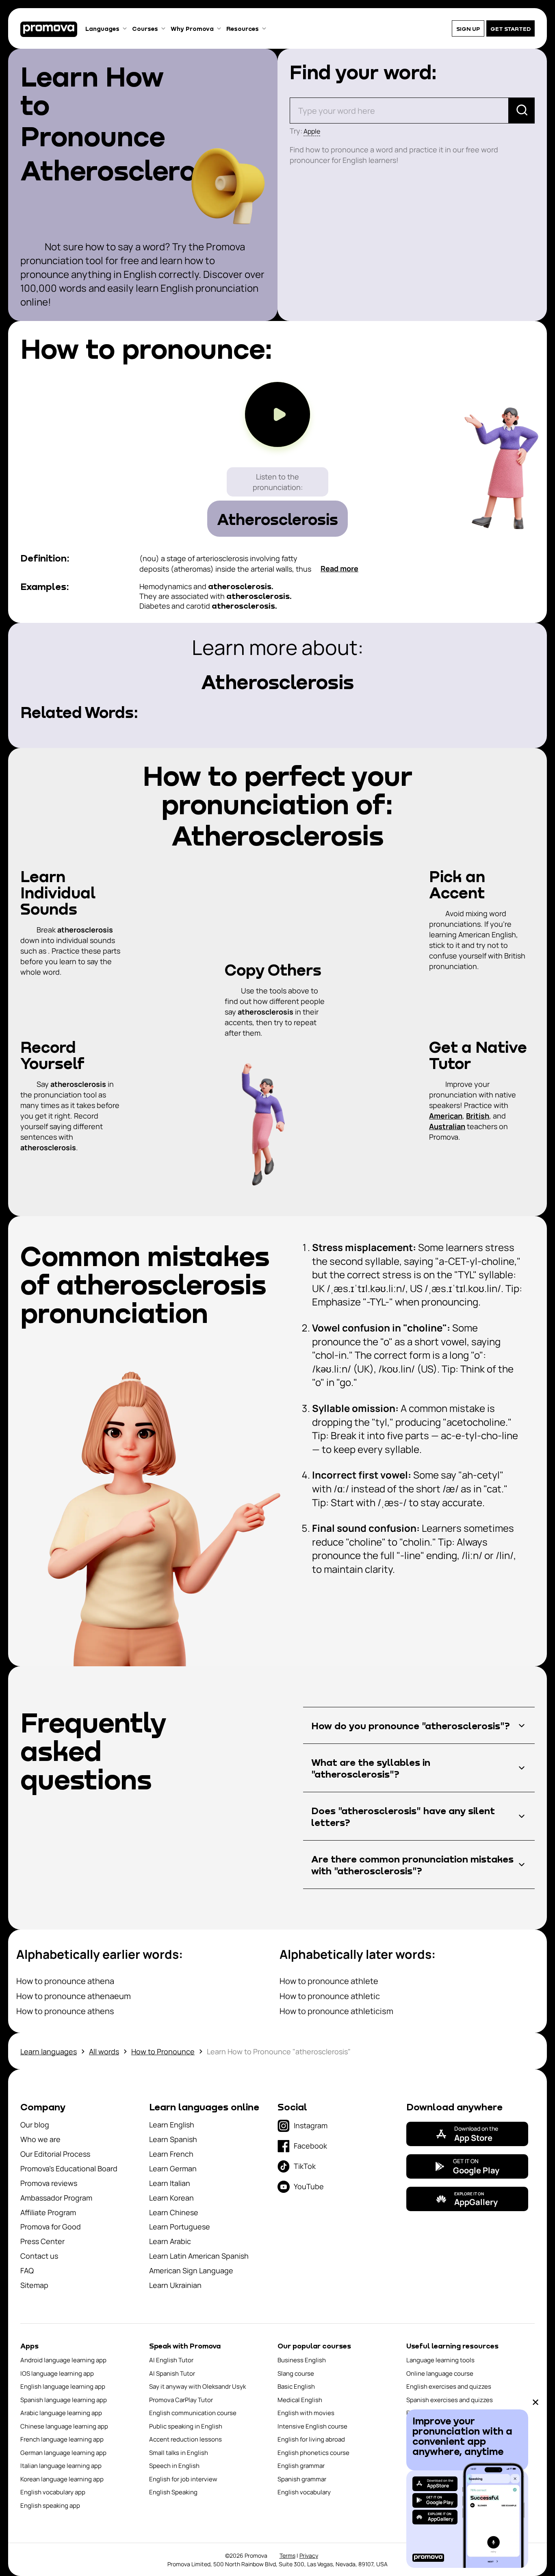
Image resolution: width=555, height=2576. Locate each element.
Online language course (440, 2373)
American (446, 1116)
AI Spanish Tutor (172, 2373)
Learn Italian (170, 2183)
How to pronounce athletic (330, 1996)
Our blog (35, 2125)
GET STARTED (511, 29)
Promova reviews (49, 2183)
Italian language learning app (61, 2466)
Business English (302, 2360)
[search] (522, 111)
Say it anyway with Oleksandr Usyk (197, 2386)
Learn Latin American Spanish (199, 2256)
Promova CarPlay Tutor (181, 2400)
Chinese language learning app (64, 2426)
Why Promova (192, 28)
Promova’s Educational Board (69, 2168)
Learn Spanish (173, 2139)
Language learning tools (440, 2360)
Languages (102, 28)
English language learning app (63, 2386)
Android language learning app (63, 2360)
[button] (419, 1725)
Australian (447, 1126)
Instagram (311, 2125)
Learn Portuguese (180, 2227)
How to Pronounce (163, 2051)
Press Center (42, 2241)
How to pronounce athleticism (336, 2011)
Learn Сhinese (174, 2212)
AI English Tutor (171, 2360)
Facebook (310, 2146)
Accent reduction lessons (185, 2439)
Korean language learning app (62, 2479)
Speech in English (174, 2466)
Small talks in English (179, 2453)
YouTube (309, 2186)
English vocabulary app (53, 2492)
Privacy (309, 2555)
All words (104, 2051)
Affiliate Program (48, 2212)
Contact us (39, 2256)
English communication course (193, 2413)
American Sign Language (191, 2270)
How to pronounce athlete (329, 1981)
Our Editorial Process (55, 2154)
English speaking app (50, 2506)
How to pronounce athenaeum (74, 1996)
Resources (243, 28)
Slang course (296, 2373)
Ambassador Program (56, 2198)
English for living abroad (311, 2439)
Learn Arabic (170, 2241)
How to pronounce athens (65, 2011)
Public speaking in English (186, 2426)
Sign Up (468, 29)
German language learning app (63, 2453)
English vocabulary (304, 2492)
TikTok (305, 2166)
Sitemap (34, 2285)
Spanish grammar (302, 2479)
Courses (145, 28)
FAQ (27, 2270)
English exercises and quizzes (449, 2386)
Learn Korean (171, 2198)
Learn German (173, 2168)
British (478, 1116)
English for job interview (183, 2479)
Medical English (300, 2400)
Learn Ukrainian (175, 2285)
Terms (287, 2555)
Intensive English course (312, 2426)
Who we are (40, 2139)
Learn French (171, 2154)
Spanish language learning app (64, 2400)
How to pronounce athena (65, 1981)
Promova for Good (51, 2227)
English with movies (306, 2413)
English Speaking (173, 2492)
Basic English (296, 2386)
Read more (339, 568)
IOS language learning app (57, 2373)
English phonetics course (313, 2453)
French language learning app (62, 2439)
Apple (312, 131)
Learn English (172, 2125)
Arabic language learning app (61, 2413)
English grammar (301, 2466)
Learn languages (49, 2051)
